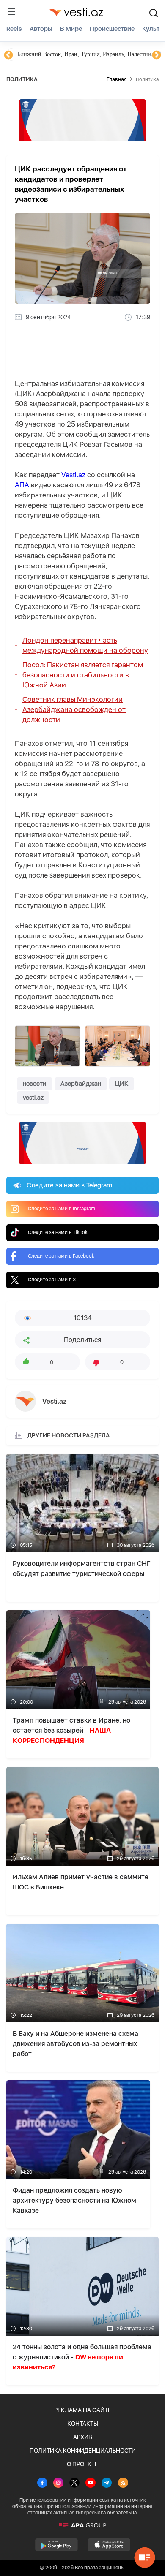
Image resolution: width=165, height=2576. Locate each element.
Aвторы (41, 29)
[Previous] (8, 55)
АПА (22, 485)
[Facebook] (42, 2484)
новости (35, 1084)
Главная (117, 79)
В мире (71, 29)
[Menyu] (11, 12)
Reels (14, 29)
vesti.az (33, 1098)
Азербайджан (81, 1084)
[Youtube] (91, 2484)
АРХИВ (83, 2437)
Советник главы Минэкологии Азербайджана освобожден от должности (74, 709)
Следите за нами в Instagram (62, 1209)
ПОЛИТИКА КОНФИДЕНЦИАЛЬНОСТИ (83, 2451)
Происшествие (112, 29)
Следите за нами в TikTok (58, 1232)
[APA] (82, 2525)
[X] (74, 2484)
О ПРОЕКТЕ (82, 2464)
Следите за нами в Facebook (61, 1256)
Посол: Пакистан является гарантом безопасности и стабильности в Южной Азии (83, 675)
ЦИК (122, 1084)
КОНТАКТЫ (83, 2424)
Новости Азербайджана (47, 54)
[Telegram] (107, 2484)
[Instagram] (58, 2484)
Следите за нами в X (52, 1280)
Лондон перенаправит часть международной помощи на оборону (85, 645)
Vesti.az (73, 475)
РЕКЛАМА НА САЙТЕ (83, 2410)
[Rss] (123, 2484)
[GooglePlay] (56, 2545)
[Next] (157, 55)
